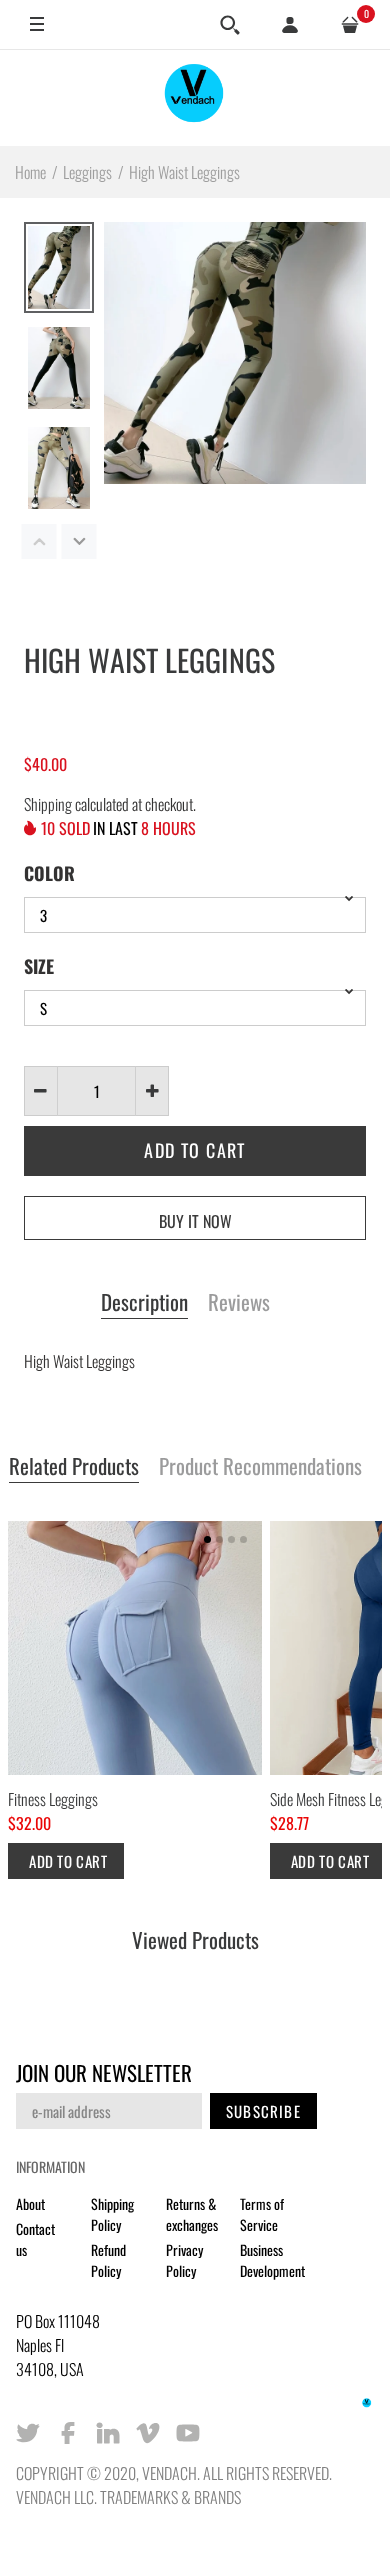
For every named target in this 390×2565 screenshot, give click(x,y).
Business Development (272, 2260)
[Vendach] (195, 97)
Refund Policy (108, 2260)
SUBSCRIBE (263, 2111)
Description (144, 1303)
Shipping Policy (112, 2214)
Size (39, 966)
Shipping (48, 804)
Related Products (74, 1467)
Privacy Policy (184, 2260)
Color (49, 873)
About (30, 2203)
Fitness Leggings (53, 1799)
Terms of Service (262, 2214)
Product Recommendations (260, 1467)
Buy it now (195, 1221)
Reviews (239, 1303)
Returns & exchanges (192, 2214)
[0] (350, 25)
